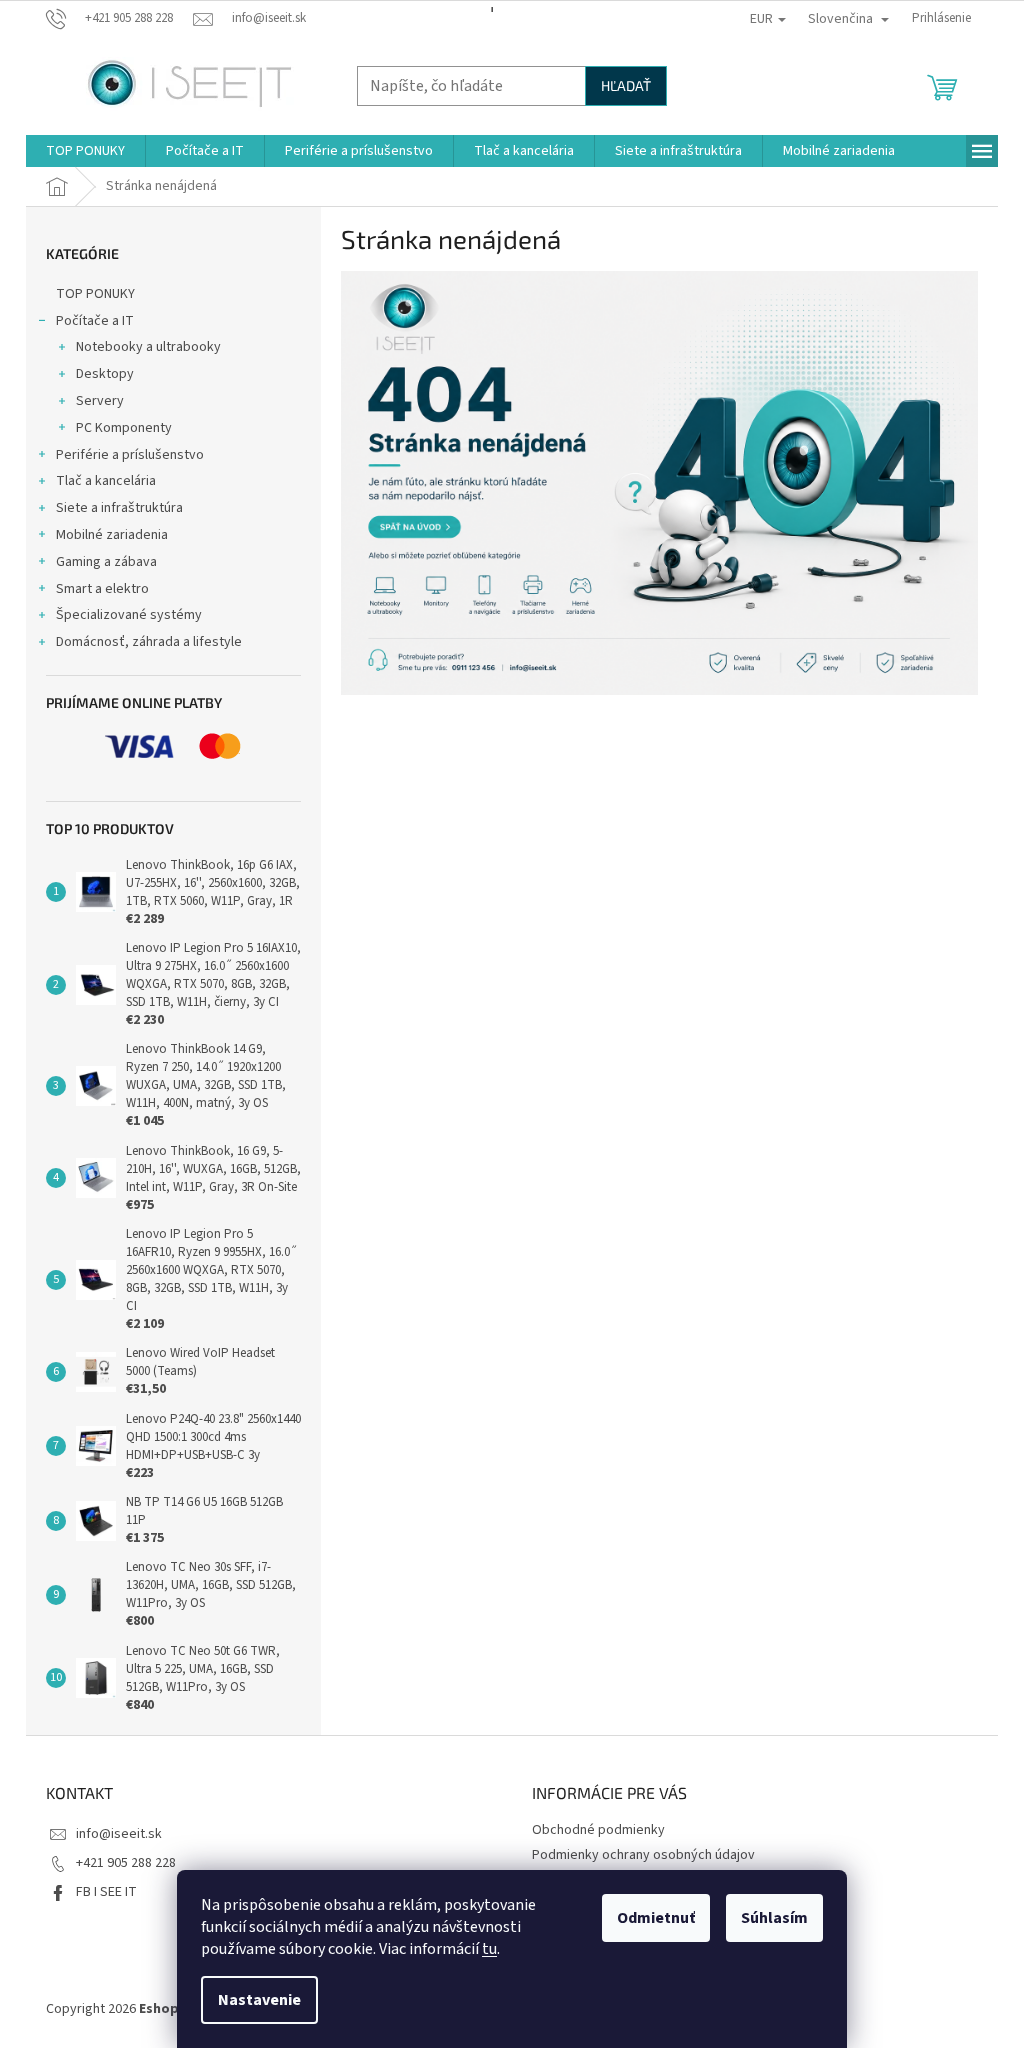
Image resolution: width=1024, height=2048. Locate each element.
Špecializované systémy (129, 615)
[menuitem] (85, 151)
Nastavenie (259, 2000)
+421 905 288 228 (126, 1863)
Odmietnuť (656, 1918)
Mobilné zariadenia (112, 535)
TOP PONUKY (95, 294)
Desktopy (105, 374)
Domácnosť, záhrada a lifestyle (149, 642)
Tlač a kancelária (106, 481)
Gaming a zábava (106, 562)
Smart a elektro (102, 589)
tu (489, 1949)
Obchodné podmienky (598, 1830)
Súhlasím (774, 1918)
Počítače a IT (95, 321)
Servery (100, 401)
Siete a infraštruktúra (119, 508)
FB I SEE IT (106, 1892)
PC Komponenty (124, 428)
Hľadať (626, 85)
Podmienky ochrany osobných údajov (643, 1855)
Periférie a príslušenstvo (130, 455)
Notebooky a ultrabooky (148, 347)
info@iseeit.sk (119, 1834)
